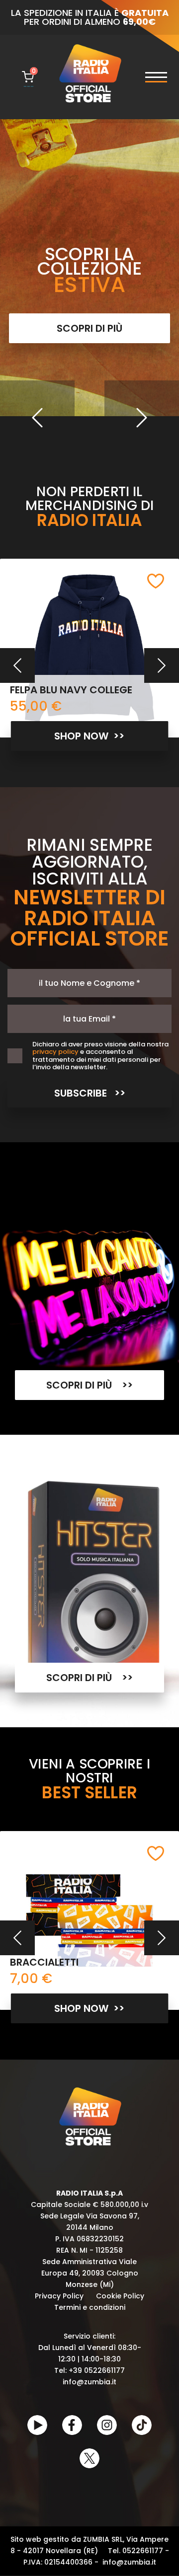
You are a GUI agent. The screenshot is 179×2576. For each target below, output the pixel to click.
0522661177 (143, 2551)
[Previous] (37, 418)
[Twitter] (89, 2458)
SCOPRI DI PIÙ (89, 328)
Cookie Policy (120, 2296)
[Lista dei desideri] (156, 581)
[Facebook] (72, 2425)
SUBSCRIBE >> (90, 1093)
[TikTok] (142, 2425)
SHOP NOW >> (89, 736)
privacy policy (55, 1052)
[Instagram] (107, 2425)
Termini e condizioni (90, 2307)
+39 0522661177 (97, 2370)
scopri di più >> (89, 1385)
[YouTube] (37, 2425)
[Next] (142, 418)
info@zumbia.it (89, 2382)
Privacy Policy (59, 2296)
